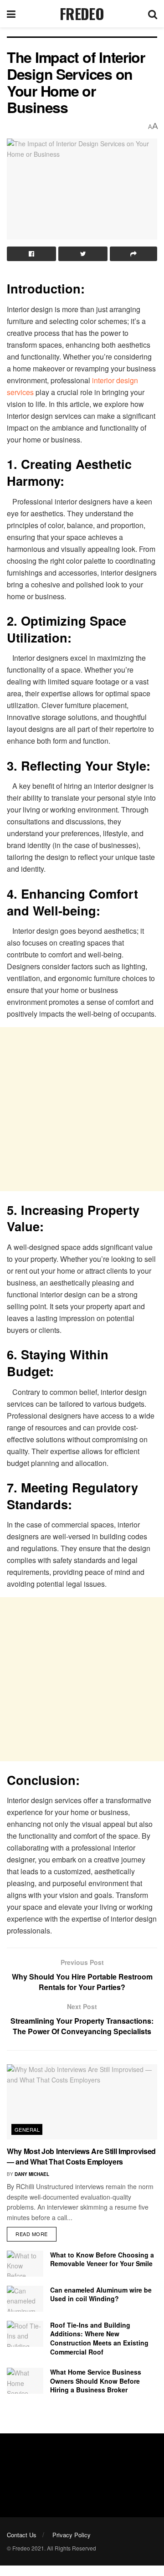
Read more (32, 2234)
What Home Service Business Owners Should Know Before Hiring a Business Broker (96, 2381)
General (27, 2129)
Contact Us (22, 2535)
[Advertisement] (82, 1109)
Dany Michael (32, 2174)
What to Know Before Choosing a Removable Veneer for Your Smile (102, 2259)
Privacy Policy (72, 2535)
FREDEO (82, 14)
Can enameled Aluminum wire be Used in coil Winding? (101, 2294)
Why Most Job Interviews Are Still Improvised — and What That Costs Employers (81, 2156)
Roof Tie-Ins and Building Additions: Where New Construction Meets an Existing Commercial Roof (99, 2338)
